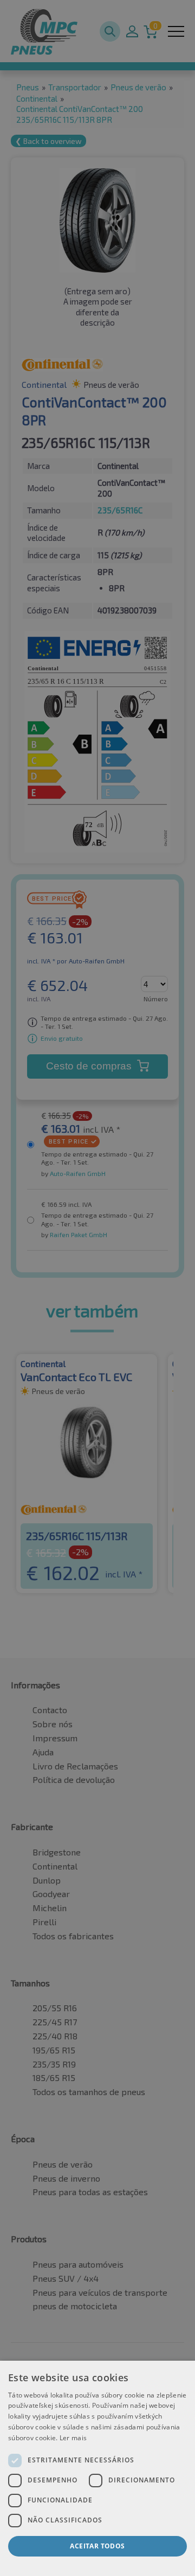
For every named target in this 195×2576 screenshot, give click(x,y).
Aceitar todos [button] (97, 2546)
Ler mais (73, 2438)
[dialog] (97, 2468)
